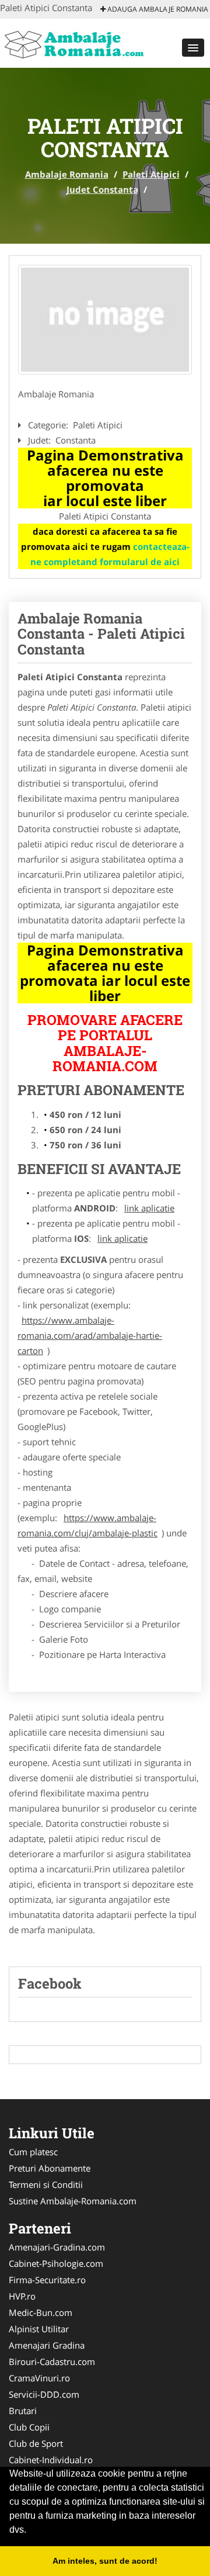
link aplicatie (149, 1208)
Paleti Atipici (151, 174)
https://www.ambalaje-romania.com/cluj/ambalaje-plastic (87, 1525)
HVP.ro (22, 2296)
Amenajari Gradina (47, 2345)
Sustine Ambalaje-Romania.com (73, 2201)
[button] (193, 48)
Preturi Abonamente (50, 2168)
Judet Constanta (102, 189)
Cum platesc (33, 2152)
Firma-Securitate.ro (47, 2280)
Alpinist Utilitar (39, 2329)
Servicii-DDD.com (44, 2394)
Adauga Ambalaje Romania (157, 9)
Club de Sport (36, 2443)
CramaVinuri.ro (39, 2378)
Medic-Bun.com (41, 2312)
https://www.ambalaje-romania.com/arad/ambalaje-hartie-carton (90, 1335)
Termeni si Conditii (46, 2184)
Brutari (23, 2411)
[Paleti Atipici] (105, 320)
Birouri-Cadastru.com (52, 2362)
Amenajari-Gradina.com (57, 2247)
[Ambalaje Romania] (77, 42)
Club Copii (29, 2427)
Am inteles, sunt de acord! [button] (105, 2561)
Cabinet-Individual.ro (51, 2460)
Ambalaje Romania (67, 174)
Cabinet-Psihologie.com (56, 2263)
